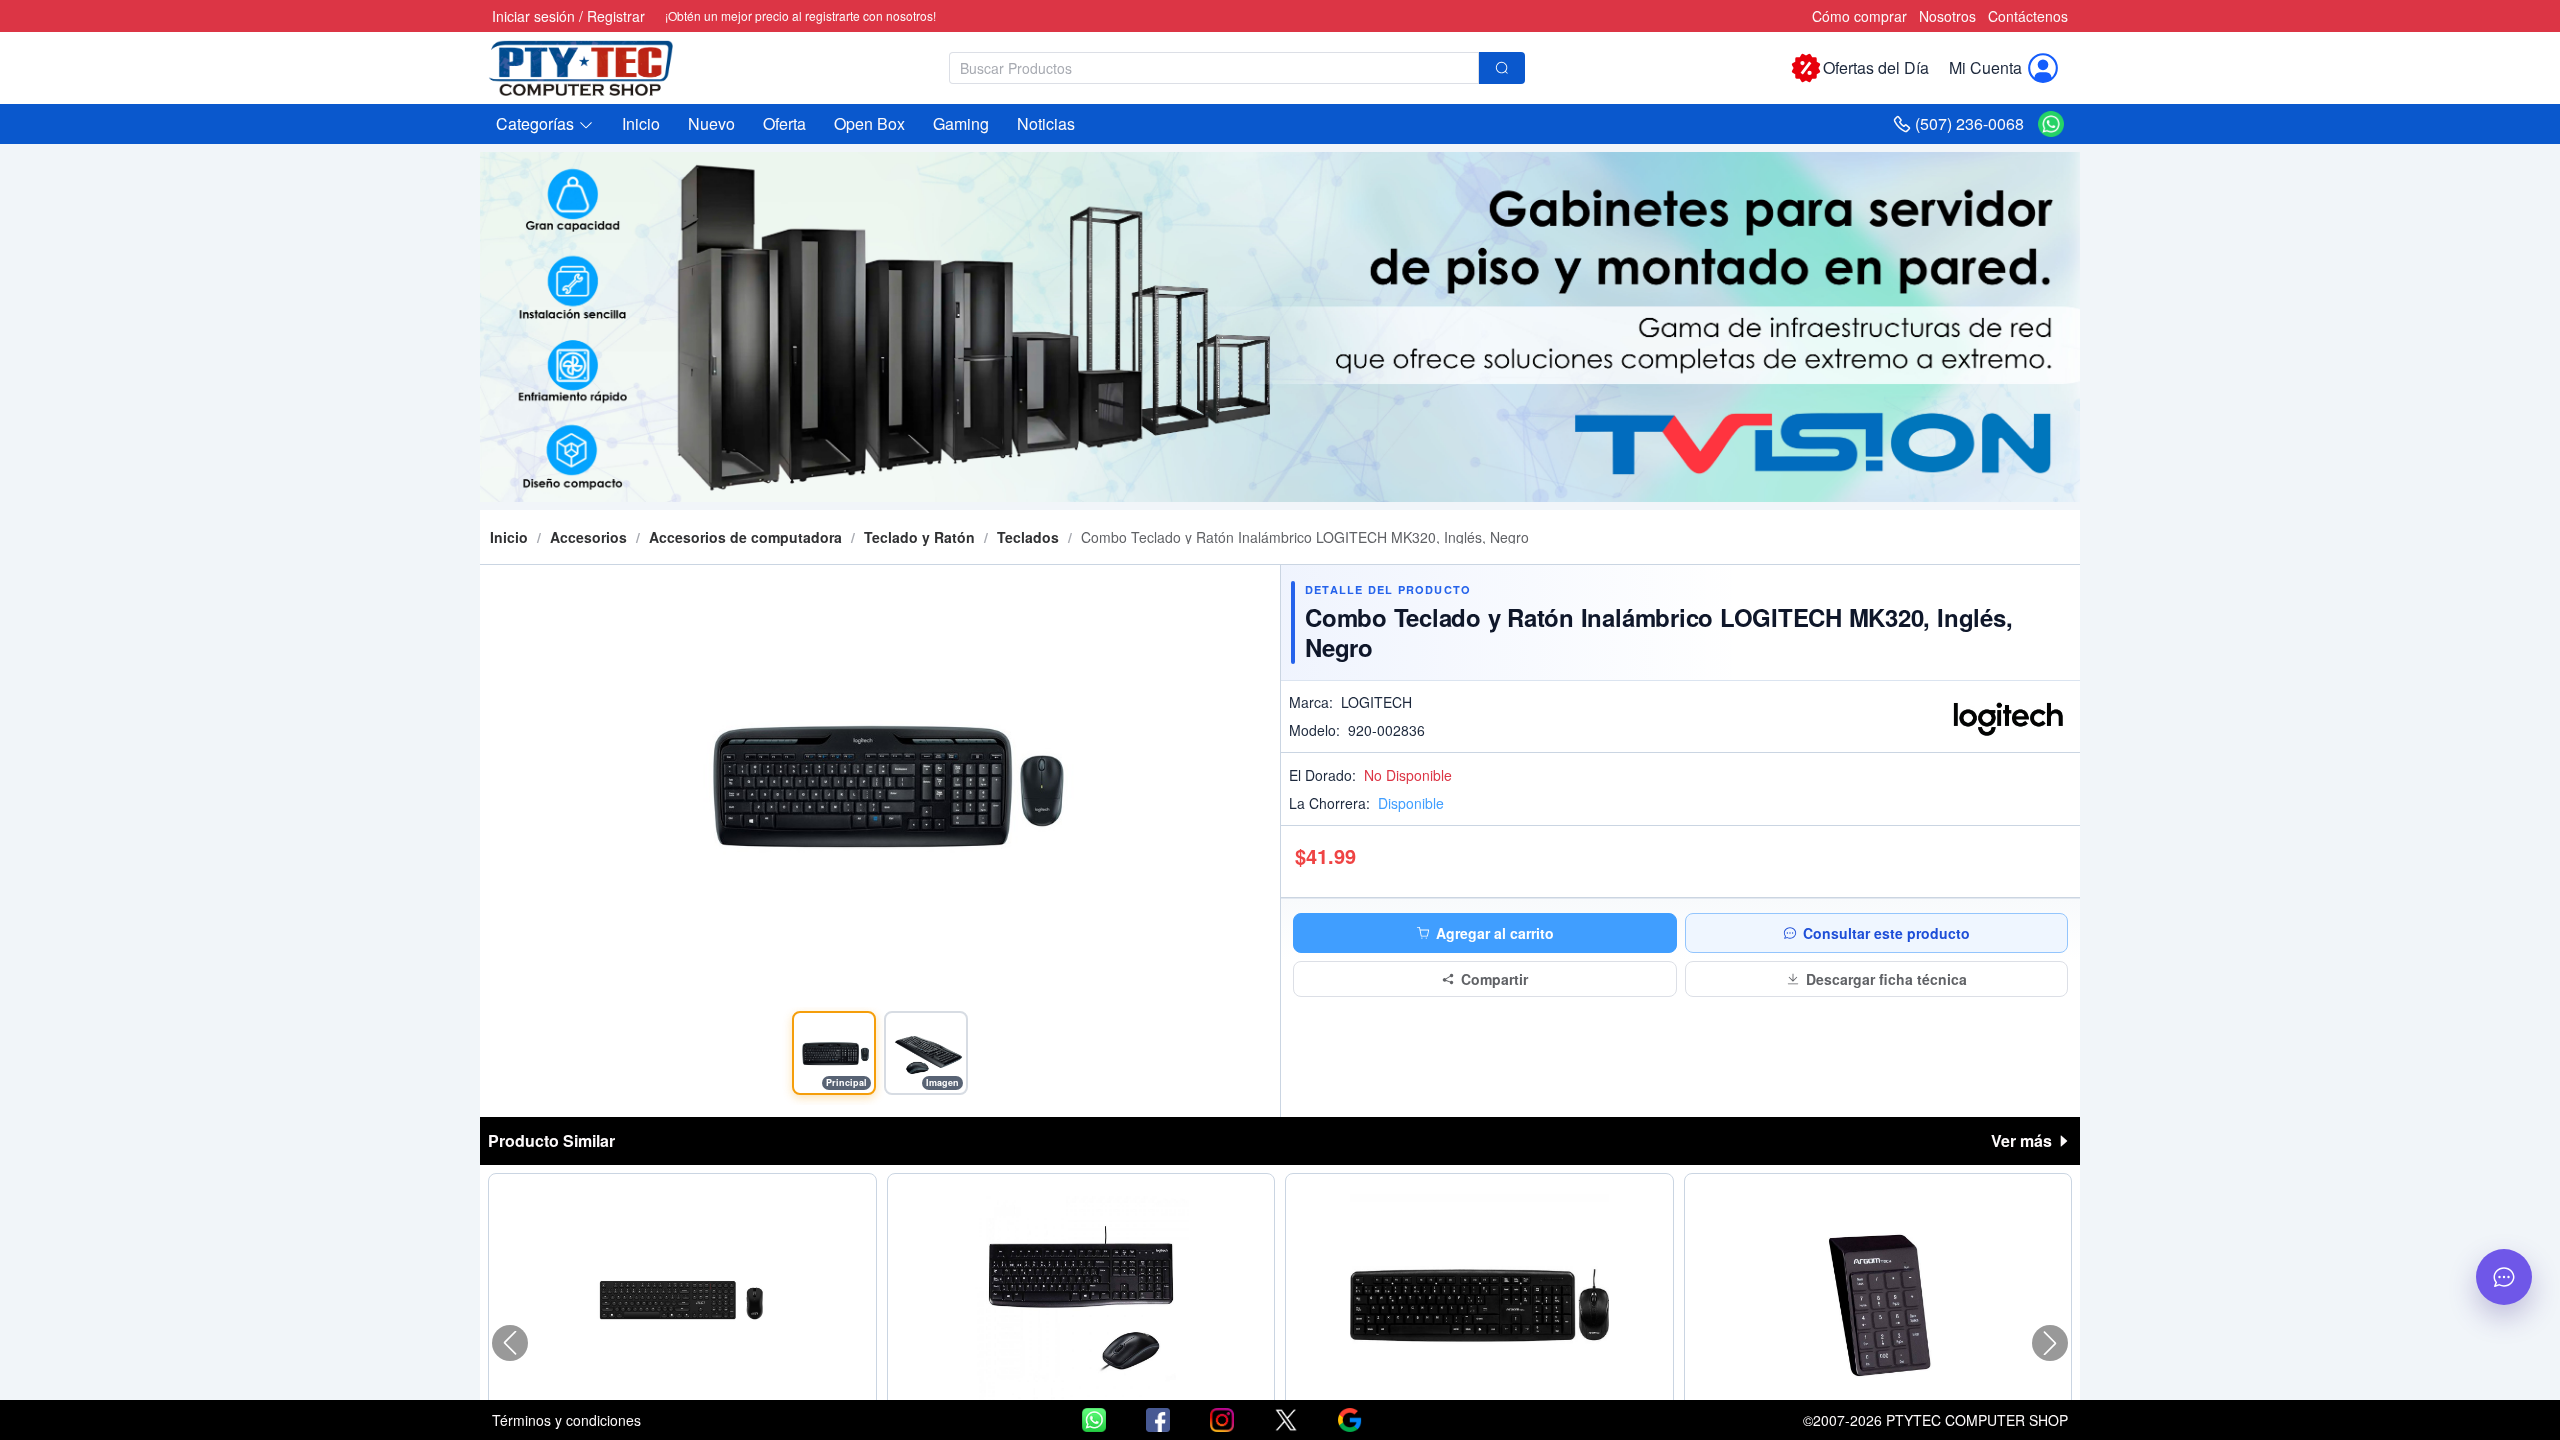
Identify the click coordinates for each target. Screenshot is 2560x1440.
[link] (588, 537)
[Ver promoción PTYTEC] (1280, 327)
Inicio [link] (509, 537)
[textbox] (1214, 68)
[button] (545, 124)
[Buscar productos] (1502, 68)
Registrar (616, 16)
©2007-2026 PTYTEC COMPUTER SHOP (1935, 1420)
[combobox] (1237, 68)
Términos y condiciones (566, 1420)
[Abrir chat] (2504, 1277)
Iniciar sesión (533, 16)
